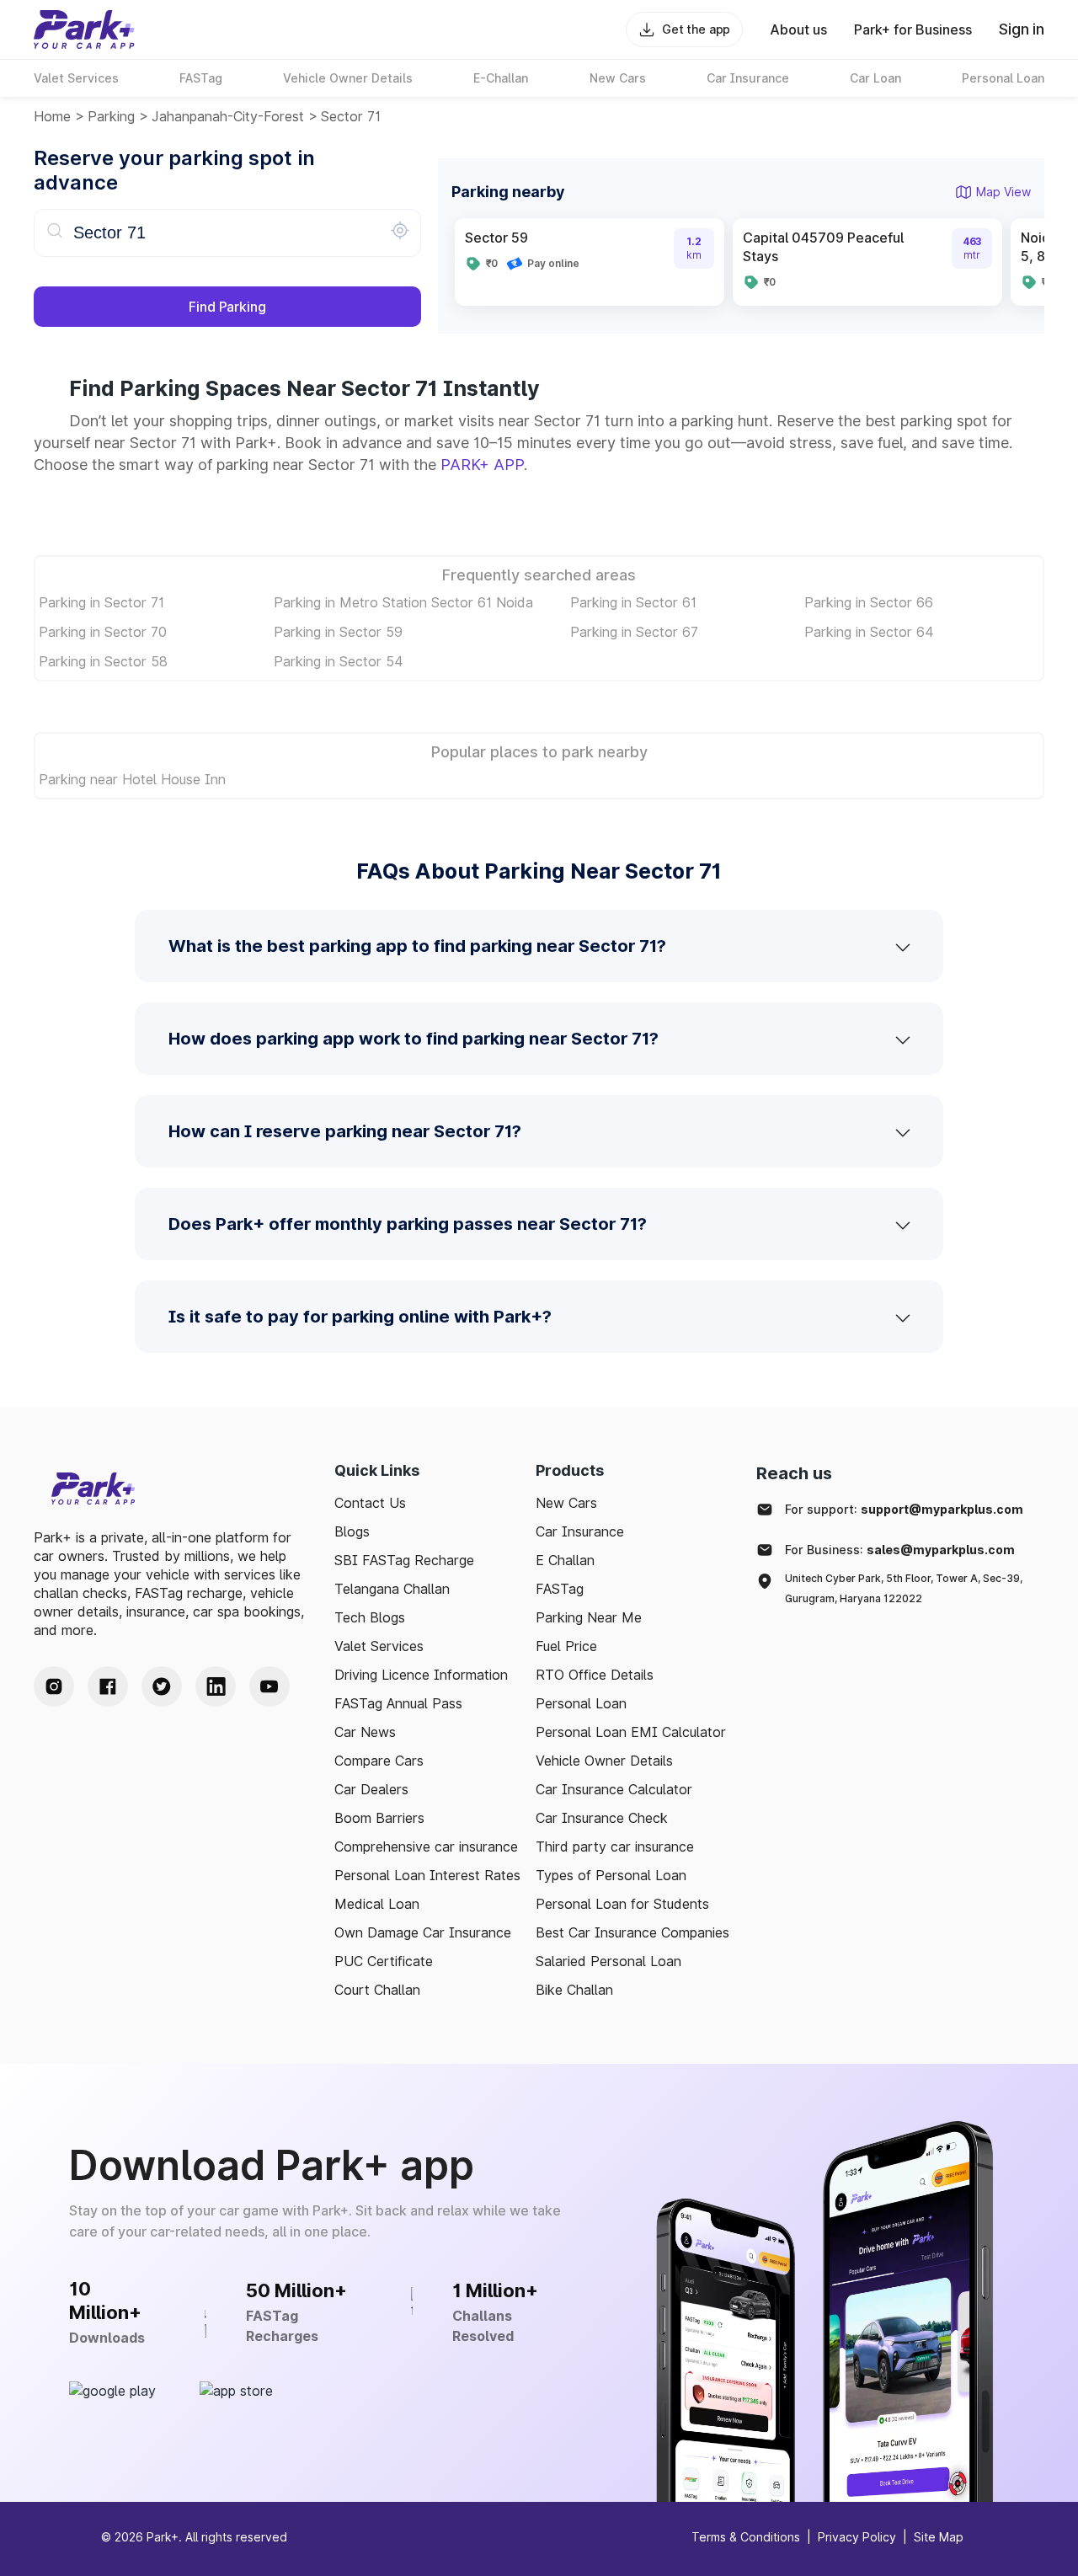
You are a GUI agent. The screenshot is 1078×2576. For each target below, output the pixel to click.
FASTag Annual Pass (398, 1703)
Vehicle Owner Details (604, 1761)
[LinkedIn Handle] (216, 1686)
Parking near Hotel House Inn (132, 779)
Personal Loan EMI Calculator (631, 1732)
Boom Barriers (379, 1818)
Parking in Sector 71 (101, 602)
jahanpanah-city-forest (228, 116)
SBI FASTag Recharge (404, 1560)
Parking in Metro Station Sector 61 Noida (403, 602)
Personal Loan (581, 1703)
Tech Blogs (370, 1617)
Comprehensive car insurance (426, 1846)
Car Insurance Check (602, 1818)
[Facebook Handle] (108, 1686)
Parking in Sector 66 (869, 602)
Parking (111, 116)
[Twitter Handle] (162, 1686)
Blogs (352, 1531)
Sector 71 (351, 116)
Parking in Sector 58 (103, 661)
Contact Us (370, 1503)
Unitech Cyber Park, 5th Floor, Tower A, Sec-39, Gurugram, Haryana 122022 (904, 1588)
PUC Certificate (384, 1961)
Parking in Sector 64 (869, 632)
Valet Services (379, 1646)
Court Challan (377, 1990)
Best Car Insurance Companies (632, 1932)
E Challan (565, 1560)
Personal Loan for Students (622, 1904)
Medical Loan (377, 1904)
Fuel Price (566, 1646)
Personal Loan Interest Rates (427, 1875)
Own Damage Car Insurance (423, 1932)
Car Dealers (371, 1789)
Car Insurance (580, 1531)
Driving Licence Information (421, 1675)
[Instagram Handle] (54, 1686)
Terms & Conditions (746, 2537)
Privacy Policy (857, 2537)
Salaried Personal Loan (608, 1961)
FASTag (560, 1589)
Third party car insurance (615, 1846)
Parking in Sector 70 (103, 632)
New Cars (566, 1503)
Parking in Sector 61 (633, 602)
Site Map (939, 2537)
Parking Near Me (589, 1617)
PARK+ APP (482, 465)
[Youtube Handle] (269, 1686)
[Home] (84, 29)
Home (52, 116)
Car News (365, 1732)
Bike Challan (574, 1990)
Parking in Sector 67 (634, 632)
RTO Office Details (595, 1675)
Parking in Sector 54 (339, 661)
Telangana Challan (392, 1589)
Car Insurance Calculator (614, 1789)
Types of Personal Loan (611, 1875)
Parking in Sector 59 (338, 632)
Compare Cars (379, 1761)
